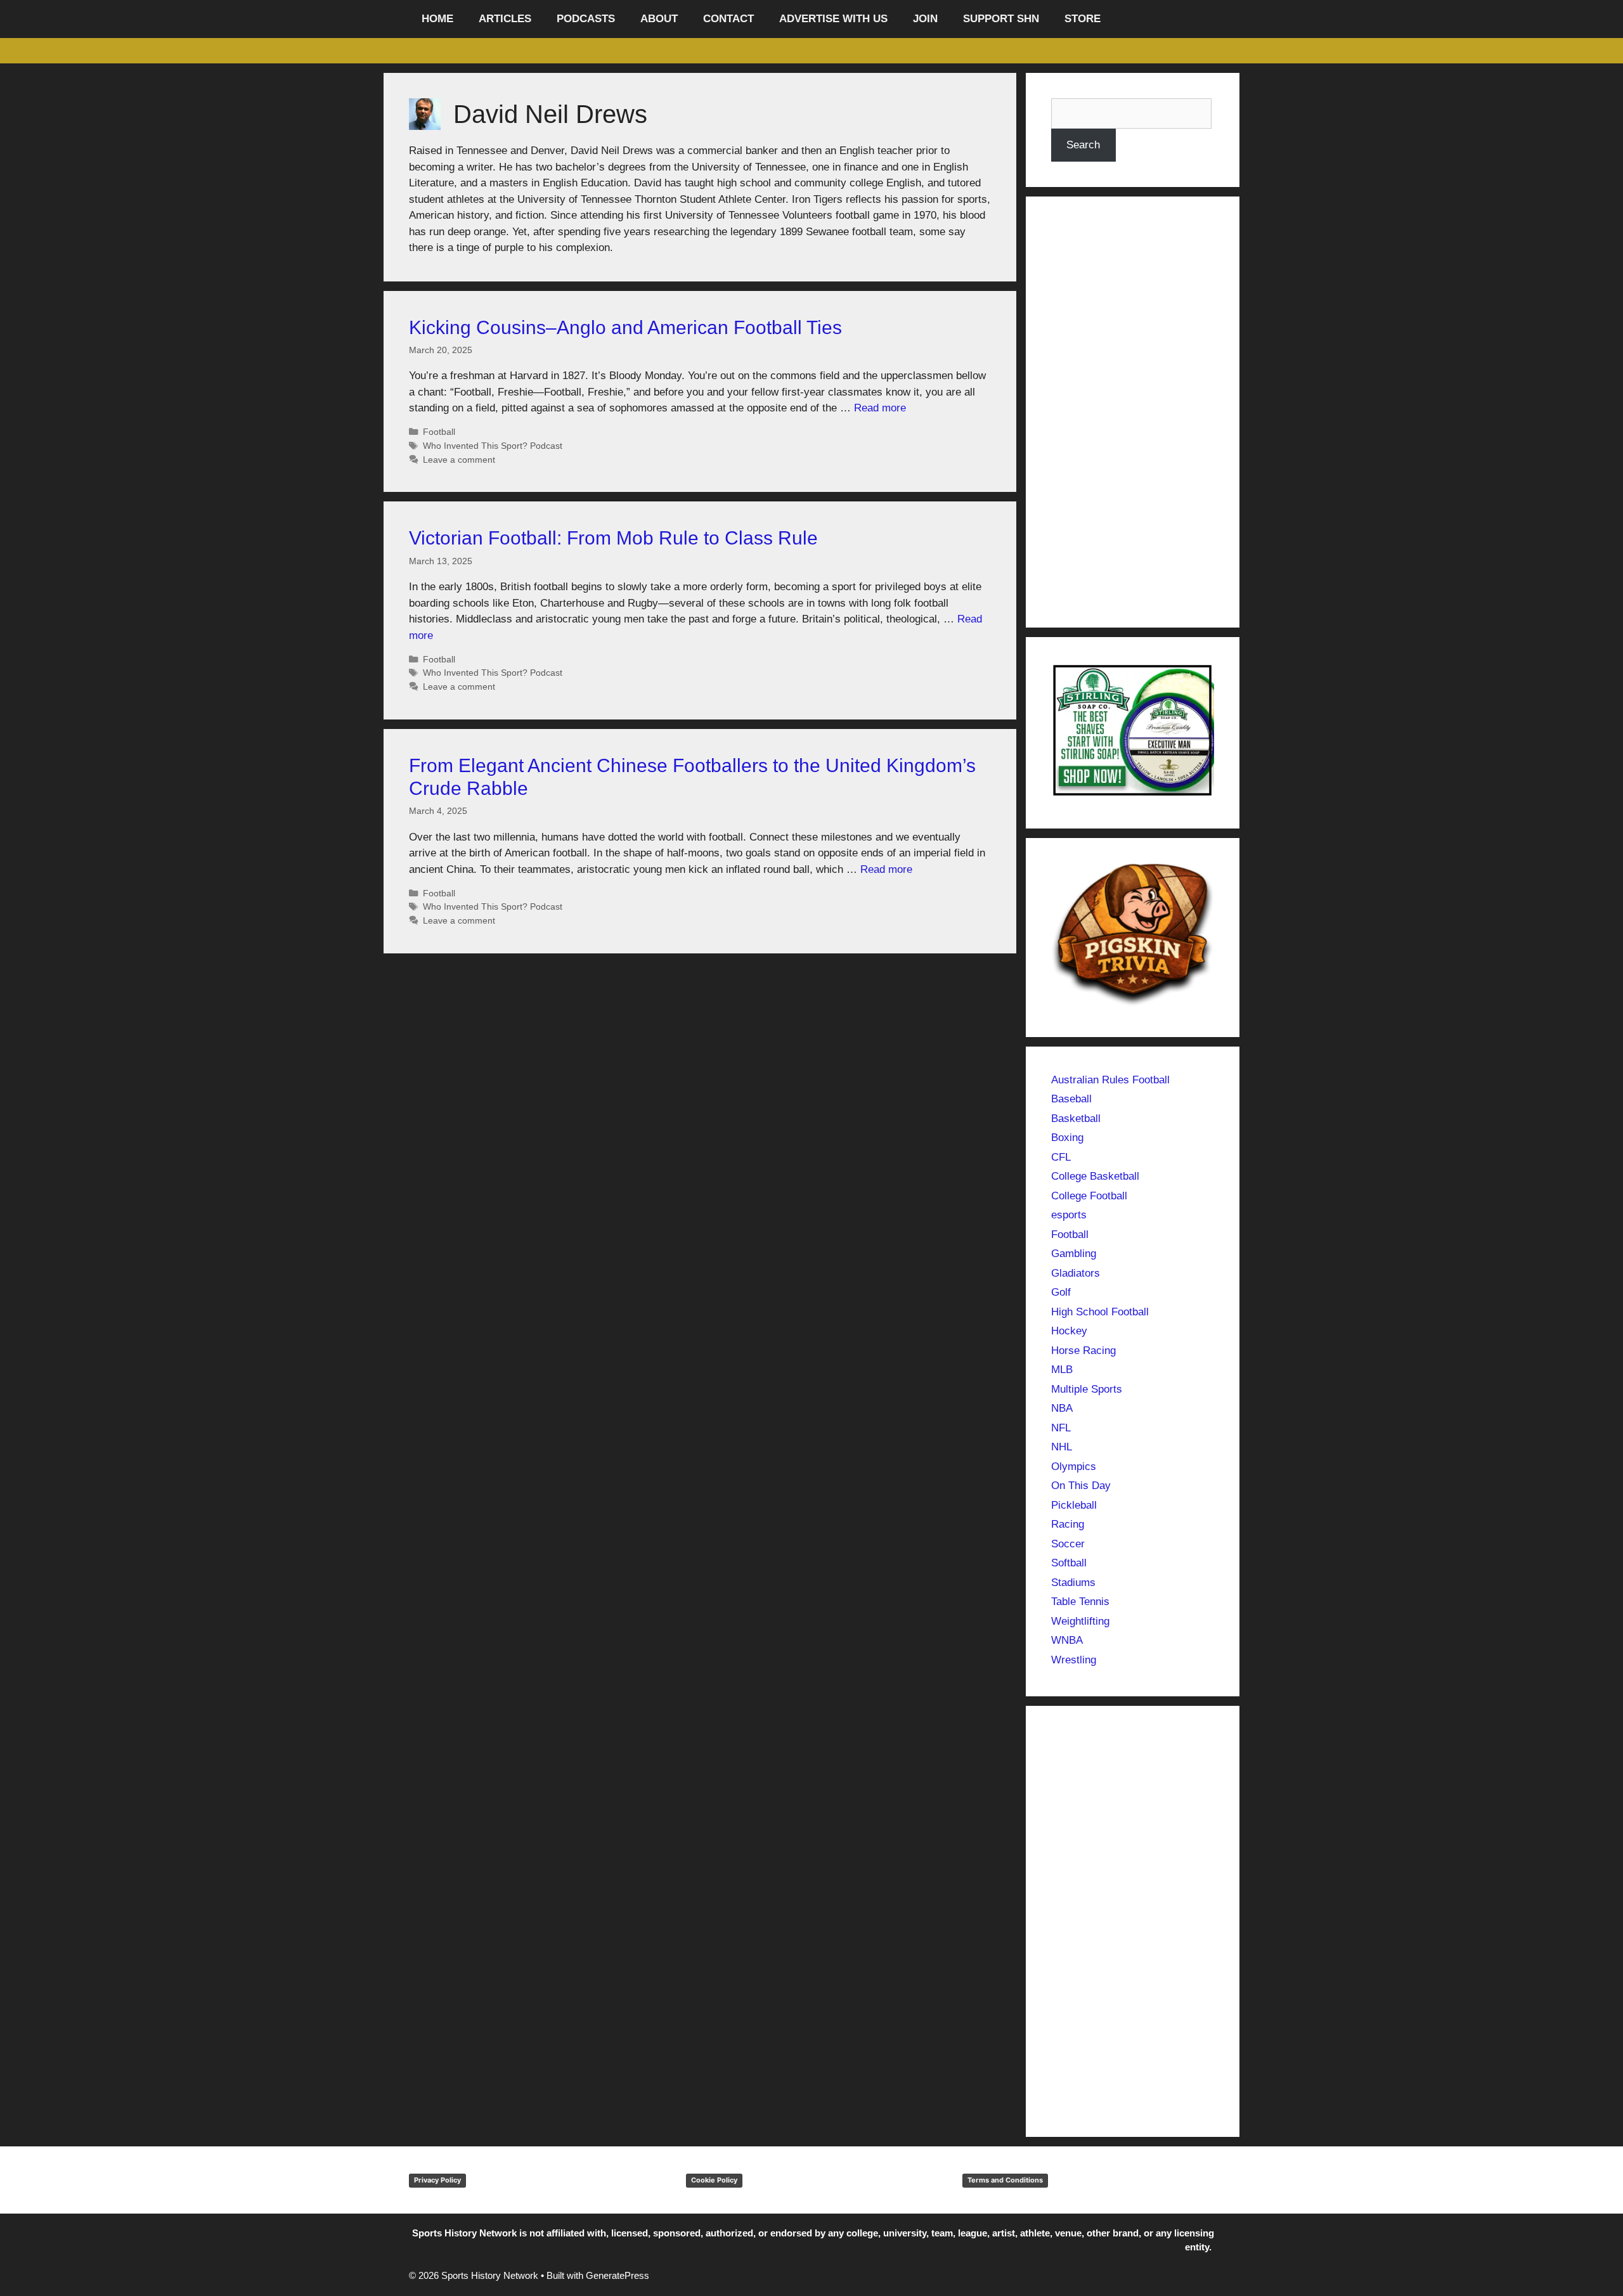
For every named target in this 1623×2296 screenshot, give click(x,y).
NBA (1062, 1408)
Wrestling (1074, 1660)
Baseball (1071, 1099)
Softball (1069, 1563)
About (659, 19)
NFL (1061, 1428)
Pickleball (1074, 1505)
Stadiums (1073, 1583)
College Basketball (1095, 1176)
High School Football (1100, 1312)
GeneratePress (618, 2275)
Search (1083, 145)
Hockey (1069, 1331)
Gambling (1074, 1254)
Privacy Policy (437, 2180)
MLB (1062, 1370)
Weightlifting (1080, 1621)
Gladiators (1076, 1273)
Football (439, 432)
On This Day (1081, 1486)
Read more (880, 408)
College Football (1089, 1196)
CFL (1061, 1157)
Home (437, 19)
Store (1083, 19)
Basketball (1076, 1119)
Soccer (1068, 1544)
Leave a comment (459, 460)
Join (925, 19)
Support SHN (1001, 19)
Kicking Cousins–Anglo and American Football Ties (625, 327)
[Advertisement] (1133, 412)
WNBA (1067, 1640)
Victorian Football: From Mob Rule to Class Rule (613, 538)
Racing (1068, 1524)
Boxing (1067, 1138)
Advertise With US (833, 19)
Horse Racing (1083, 1351)
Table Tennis (1080, 1602)
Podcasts (586, 19)
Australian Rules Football (1110, 1080)
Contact (728, 19)
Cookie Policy (714, 2180)
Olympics (1074, 1467)
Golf (1061, 1292)
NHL (1062, 1447)
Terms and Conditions (1005, 2180)
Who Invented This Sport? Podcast (493, 446)
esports (1069, 1215)
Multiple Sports (1087, 1389)
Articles (505, 19)
